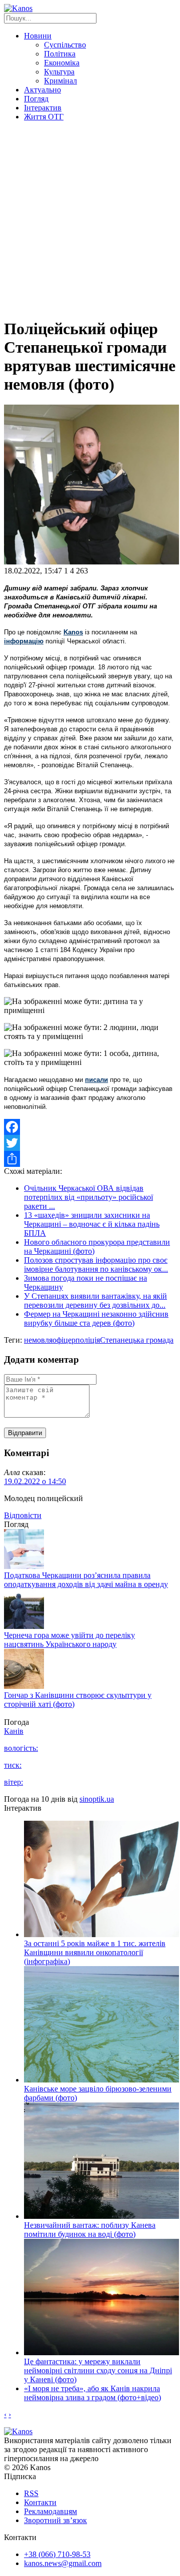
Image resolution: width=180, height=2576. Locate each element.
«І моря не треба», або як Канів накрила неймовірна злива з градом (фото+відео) (92, 2393)
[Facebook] (90, 1127)
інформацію (24, 641)
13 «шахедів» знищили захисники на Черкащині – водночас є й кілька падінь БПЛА (92, 1224)
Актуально (42, 90)
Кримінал (60, 81)
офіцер (64, 1340)
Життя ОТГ (44, 117)
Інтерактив (43, 108)
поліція (88, 1340)
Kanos (73, 632)
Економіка (62, 63)
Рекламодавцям (50, 2511)
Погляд (36, 99)
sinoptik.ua (97, 1799)
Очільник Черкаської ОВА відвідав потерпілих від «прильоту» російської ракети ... (88, 1197)
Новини (38, 36)
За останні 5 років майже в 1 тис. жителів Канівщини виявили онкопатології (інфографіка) (95, 1952)
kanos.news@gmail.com (63, 2563)
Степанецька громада (137, 1340)
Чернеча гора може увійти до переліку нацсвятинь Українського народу (69, 1640)
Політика (60, 54)
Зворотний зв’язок (55, 2520)
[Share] (90, 1159)
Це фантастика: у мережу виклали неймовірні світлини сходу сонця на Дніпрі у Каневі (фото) (98, 2370)
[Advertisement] (90, 219)
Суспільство (65, 45)
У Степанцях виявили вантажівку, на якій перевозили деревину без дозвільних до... (95, 1300)
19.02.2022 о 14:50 (35, 1481)
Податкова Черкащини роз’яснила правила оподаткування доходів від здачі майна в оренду (86, 1580)
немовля (38, 1340)
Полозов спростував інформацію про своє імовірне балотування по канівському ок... (96, 1265)
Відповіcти (23, 1515)
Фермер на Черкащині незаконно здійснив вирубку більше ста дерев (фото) (96, 1318)
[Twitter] (90, 1143)
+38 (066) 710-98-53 (57, 2554)
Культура (59, 72)
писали (96, 1080)
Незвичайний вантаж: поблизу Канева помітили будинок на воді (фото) (90, 2230)
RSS (31, 2493)
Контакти (40, 2502)
